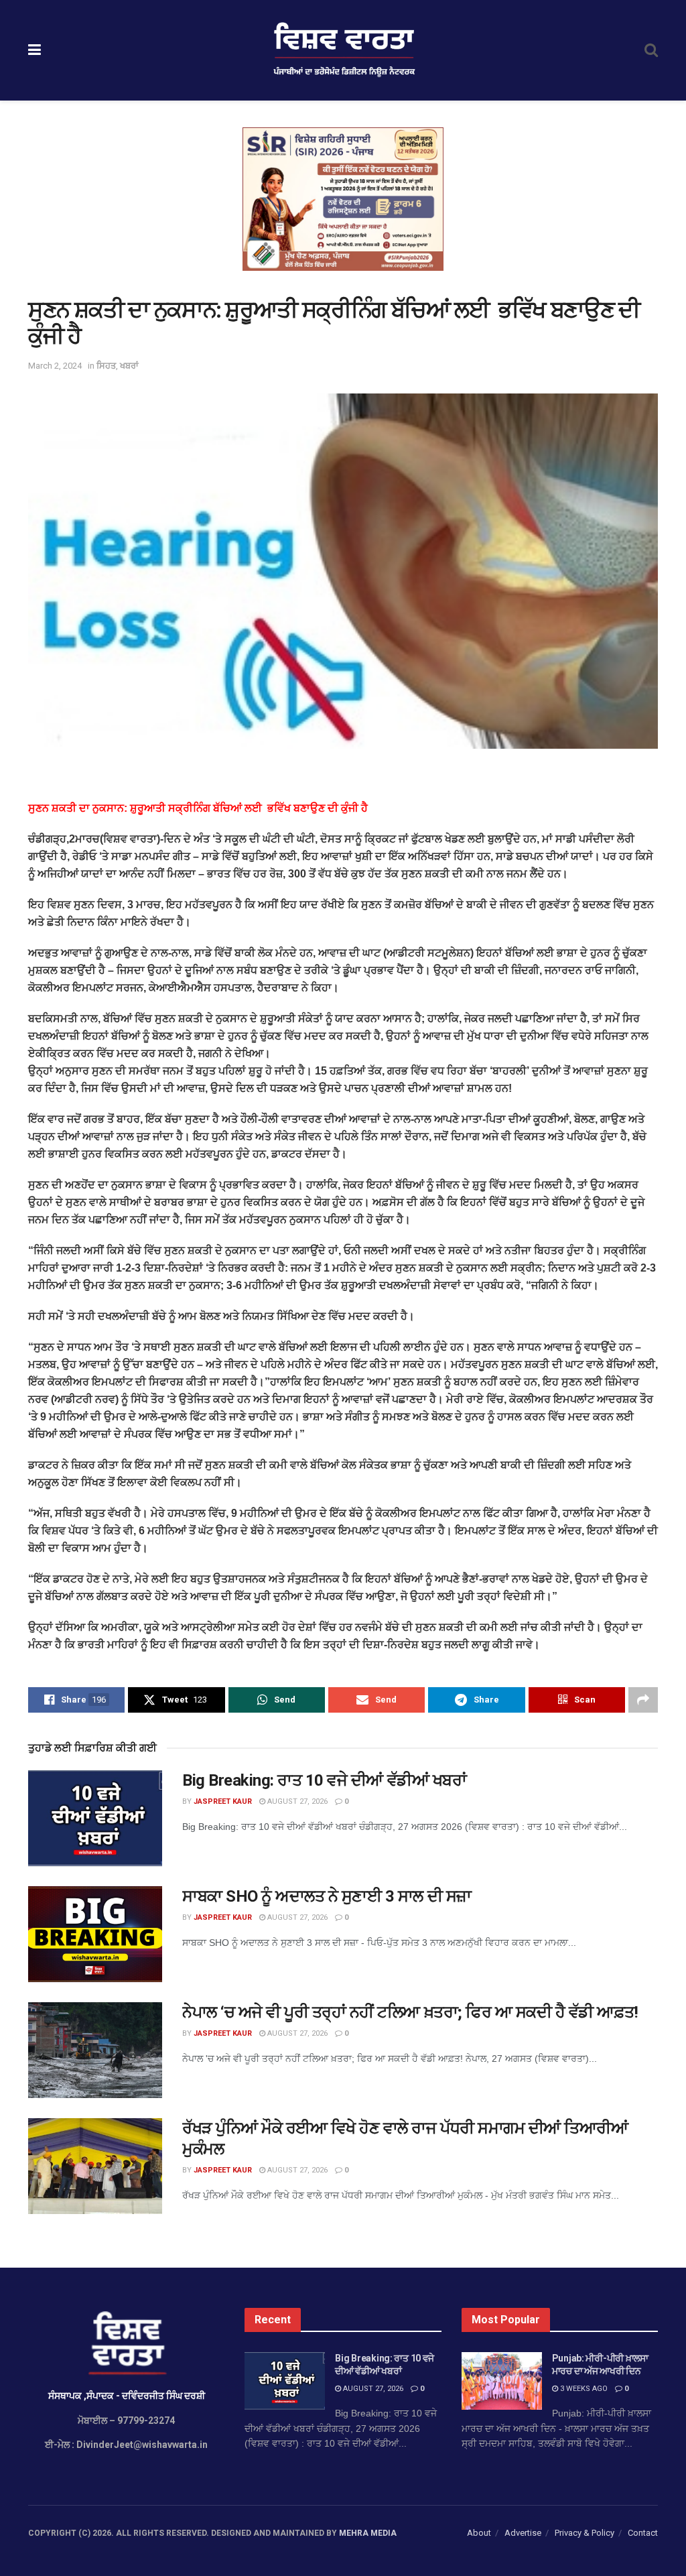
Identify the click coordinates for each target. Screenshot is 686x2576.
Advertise (523, 2533)
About (479, 2533)
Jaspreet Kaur (223, 1801)
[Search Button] (651, 50)
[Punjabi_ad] (343, 198)
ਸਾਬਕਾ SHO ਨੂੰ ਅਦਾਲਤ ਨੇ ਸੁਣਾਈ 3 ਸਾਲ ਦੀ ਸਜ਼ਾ (327, 1896)
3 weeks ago (583, 2389)
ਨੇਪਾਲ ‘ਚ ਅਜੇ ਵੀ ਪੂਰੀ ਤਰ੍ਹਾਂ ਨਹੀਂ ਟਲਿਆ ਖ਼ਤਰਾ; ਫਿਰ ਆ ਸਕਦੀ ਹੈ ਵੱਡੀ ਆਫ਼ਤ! (410, 2012)
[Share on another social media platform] (643, 1700)
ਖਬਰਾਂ (129, 366)
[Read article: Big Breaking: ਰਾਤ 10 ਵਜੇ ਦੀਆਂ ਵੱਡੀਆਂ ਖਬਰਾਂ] (95, 1818)
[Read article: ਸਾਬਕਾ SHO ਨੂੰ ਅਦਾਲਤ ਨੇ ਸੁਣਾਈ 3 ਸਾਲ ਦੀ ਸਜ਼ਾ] (95, 1934)
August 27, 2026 (296, 1801)
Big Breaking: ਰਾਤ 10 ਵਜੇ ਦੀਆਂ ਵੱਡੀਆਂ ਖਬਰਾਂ (324, 1780)
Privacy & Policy (585, 2533)
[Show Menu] (35, 50)
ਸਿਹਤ (106, 366)
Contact (643, 2533)
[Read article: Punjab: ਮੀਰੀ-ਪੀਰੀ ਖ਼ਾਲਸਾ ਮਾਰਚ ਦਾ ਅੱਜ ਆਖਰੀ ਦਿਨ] (502, 2381)
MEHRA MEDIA (368, 2533)
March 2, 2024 (55, 366)
